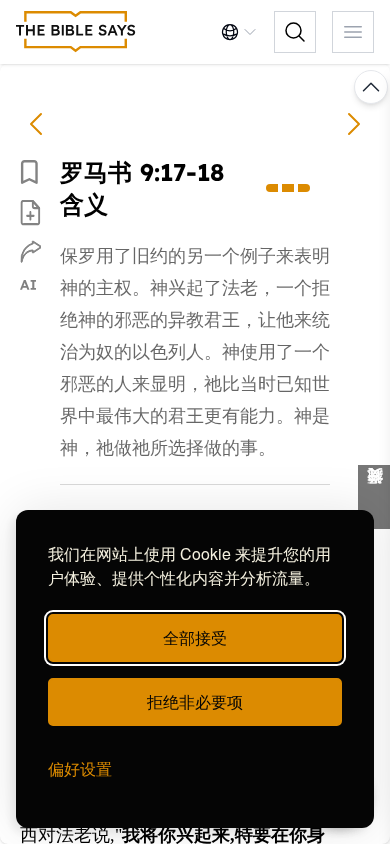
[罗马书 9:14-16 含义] (36, 124)
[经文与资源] (374, 497)
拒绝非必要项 (195, 701)
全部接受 (195, 637)
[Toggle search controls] (295, 32)
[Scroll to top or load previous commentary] (371, 87)
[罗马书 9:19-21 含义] (354, 124)
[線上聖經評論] (76, 32)
